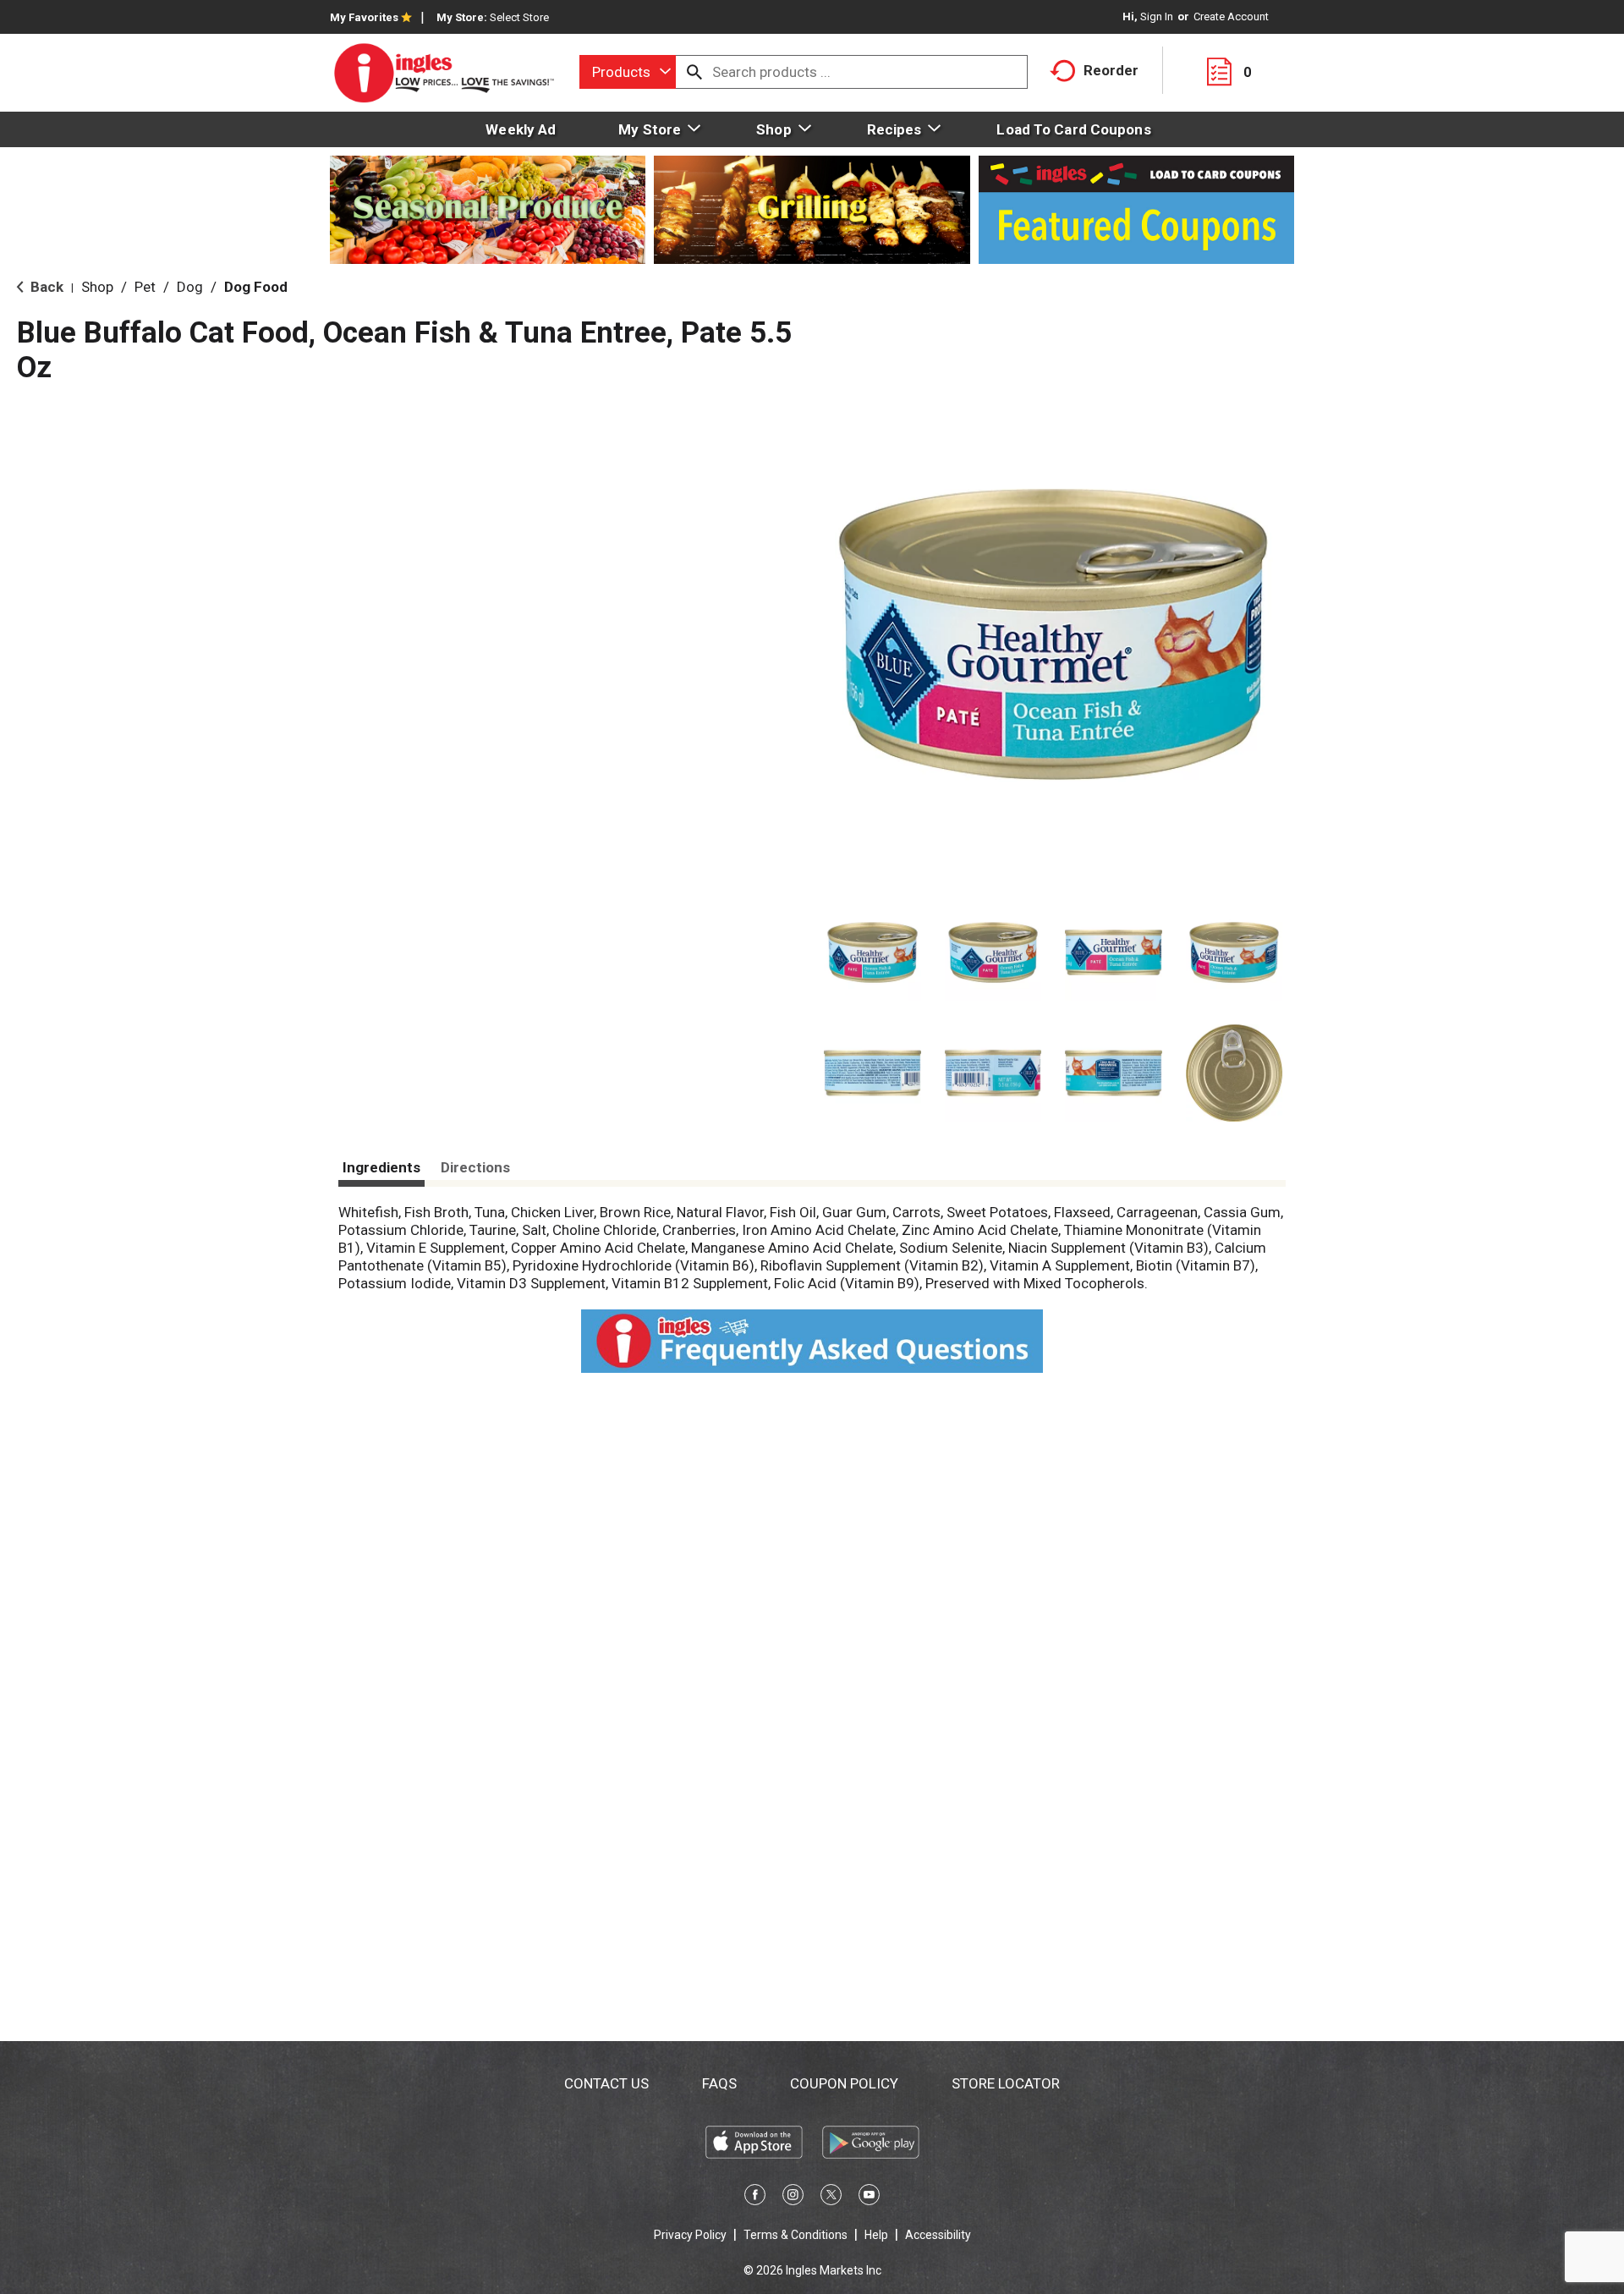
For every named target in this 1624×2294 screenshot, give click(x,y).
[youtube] (869, 2198)
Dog (190, 287)
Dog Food (256, 287)
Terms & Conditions (796, 2235)
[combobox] (628, 72)
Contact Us (606, 2083)
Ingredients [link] (381, 1167)
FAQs (719, 2083)
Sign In (1157, 16)
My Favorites (364, 17)
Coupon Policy (844, 2083)
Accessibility (938, 2235)
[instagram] (793, 2198)
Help (876, 2235)
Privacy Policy (690, 2235)
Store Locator (1006, 2083)
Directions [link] (475, 1167)
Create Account (1231, 16)
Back (45, 287)
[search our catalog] (694, 72)
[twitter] (831, 2198)
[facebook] (755, 2198)
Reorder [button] (1111, 70)
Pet (145, 287)
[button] (872, 953)
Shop (97, 287)
